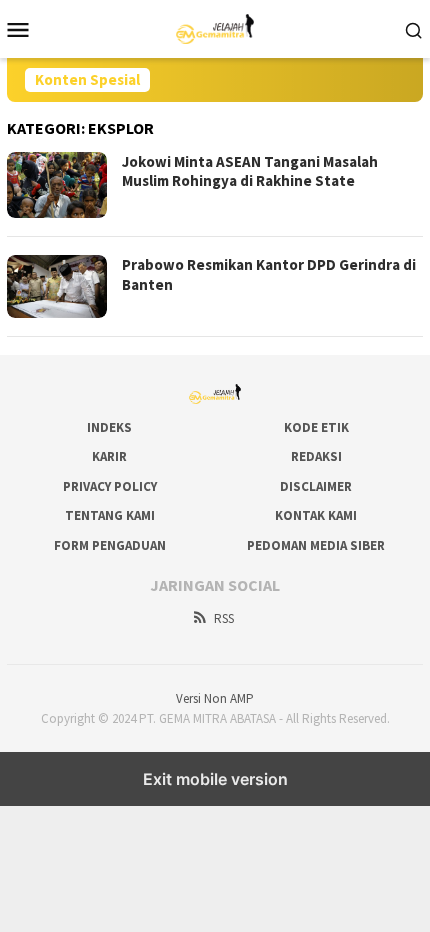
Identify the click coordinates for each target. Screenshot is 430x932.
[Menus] (18, 29)
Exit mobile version (215, 779)
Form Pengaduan (110, 545)
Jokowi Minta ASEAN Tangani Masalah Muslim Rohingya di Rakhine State (250, 171)
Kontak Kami (316, 515)
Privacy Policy (110, 486)
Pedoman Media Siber (316, 545)
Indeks (109, 427)
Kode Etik (316, 427)
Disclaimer (316, 486)
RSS (224, 618)
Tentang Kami (110, 515)
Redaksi (316, 456)
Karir (109, 456)
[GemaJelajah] (215, 27)
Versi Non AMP (215, 698)
